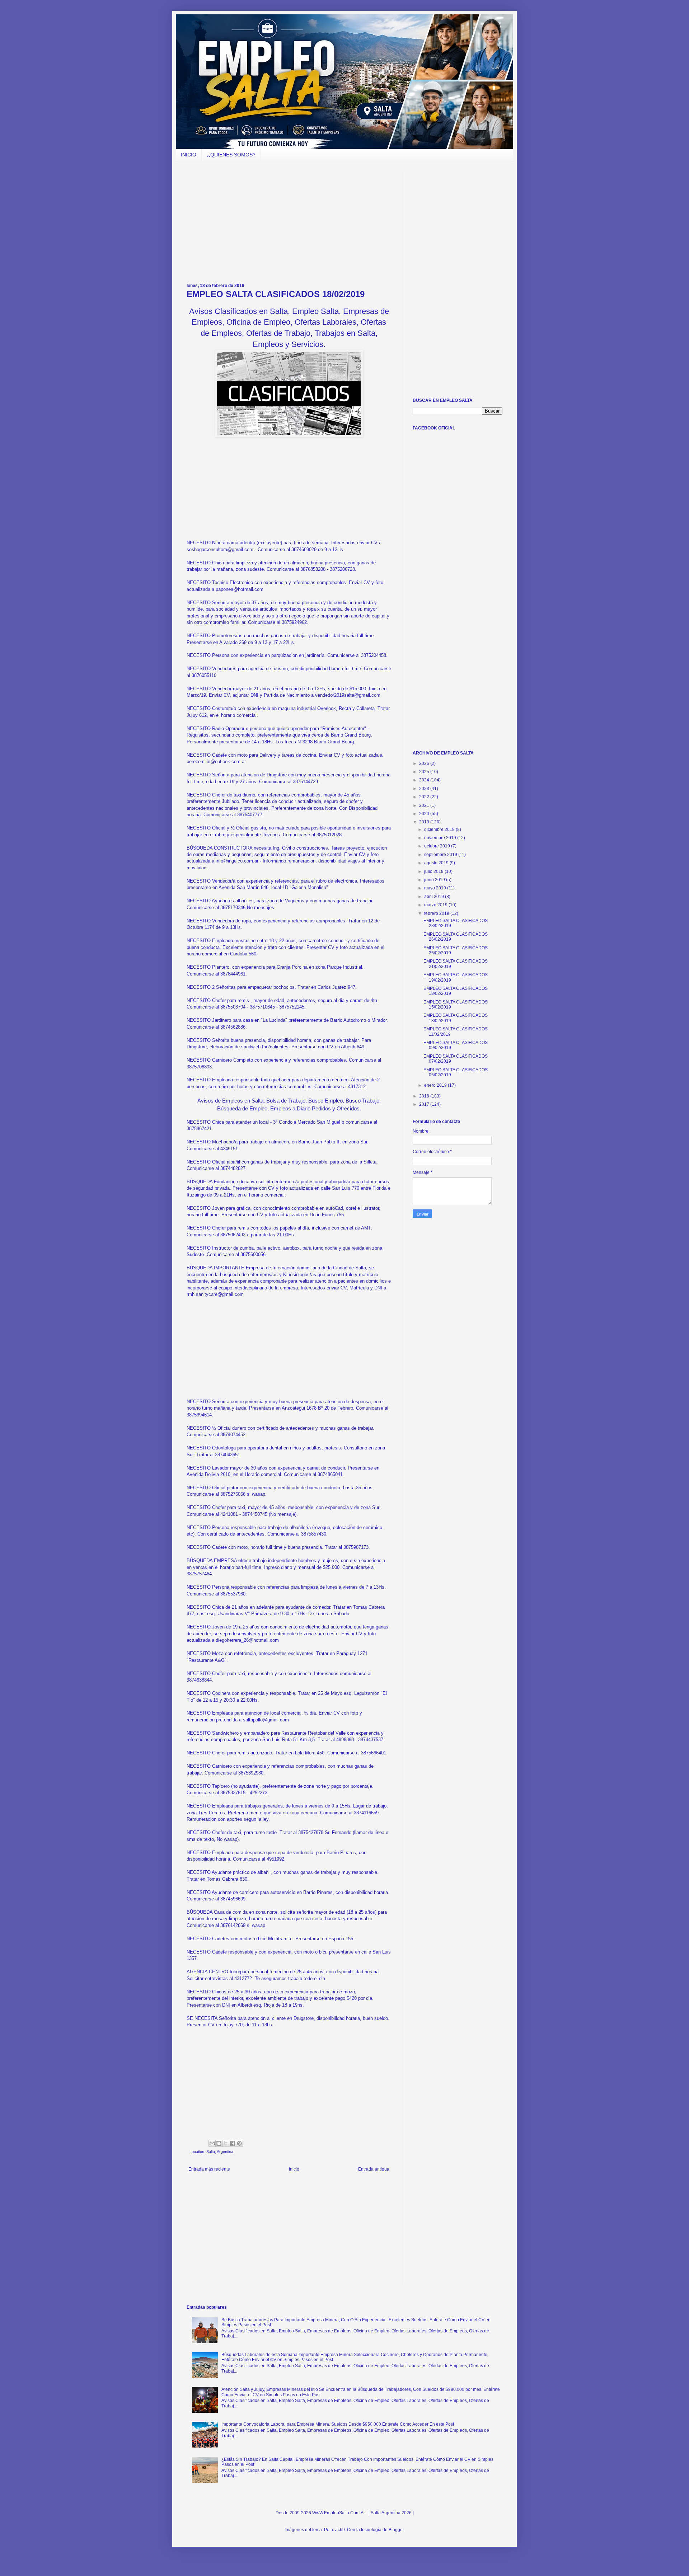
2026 (425, 763)
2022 (425, 797)
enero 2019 (436, 1085)
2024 (425, 780)
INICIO (189, 155)
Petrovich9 (334, 2530)
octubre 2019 (438, 846)
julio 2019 (434, 871)
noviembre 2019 (441, 838)
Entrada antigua (374, 2169)
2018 (425, 1096)
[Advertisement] (289, 222)
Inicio (294, 2169)
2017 (425, 1104)
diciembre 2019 (440, 829)
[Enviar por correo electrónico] (212, 2143)
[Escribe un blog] (219, 2143)
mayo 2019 (436, 888)
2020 (425, 814)
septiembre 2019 (441, 855)
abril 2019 (435, 897)
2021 (425, 805)
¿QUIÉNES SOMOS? (231, 155)
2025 (425, 772)
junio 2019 (435, 880)
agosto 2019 (437, 863)
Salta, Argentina (220, 2152)
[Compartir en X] (226, 2143)
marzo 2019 (436, 905)
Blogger (396, 2530)
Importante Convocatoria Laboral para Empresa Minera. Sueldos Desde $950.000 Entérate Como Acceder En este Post (338, 2424)
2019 (425, 822)
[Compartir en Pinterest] (239, 2143)
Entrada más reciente (209, 2169)
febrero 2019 (437, 913)
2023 (425, 789)
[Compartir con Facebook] (233, 2143)
